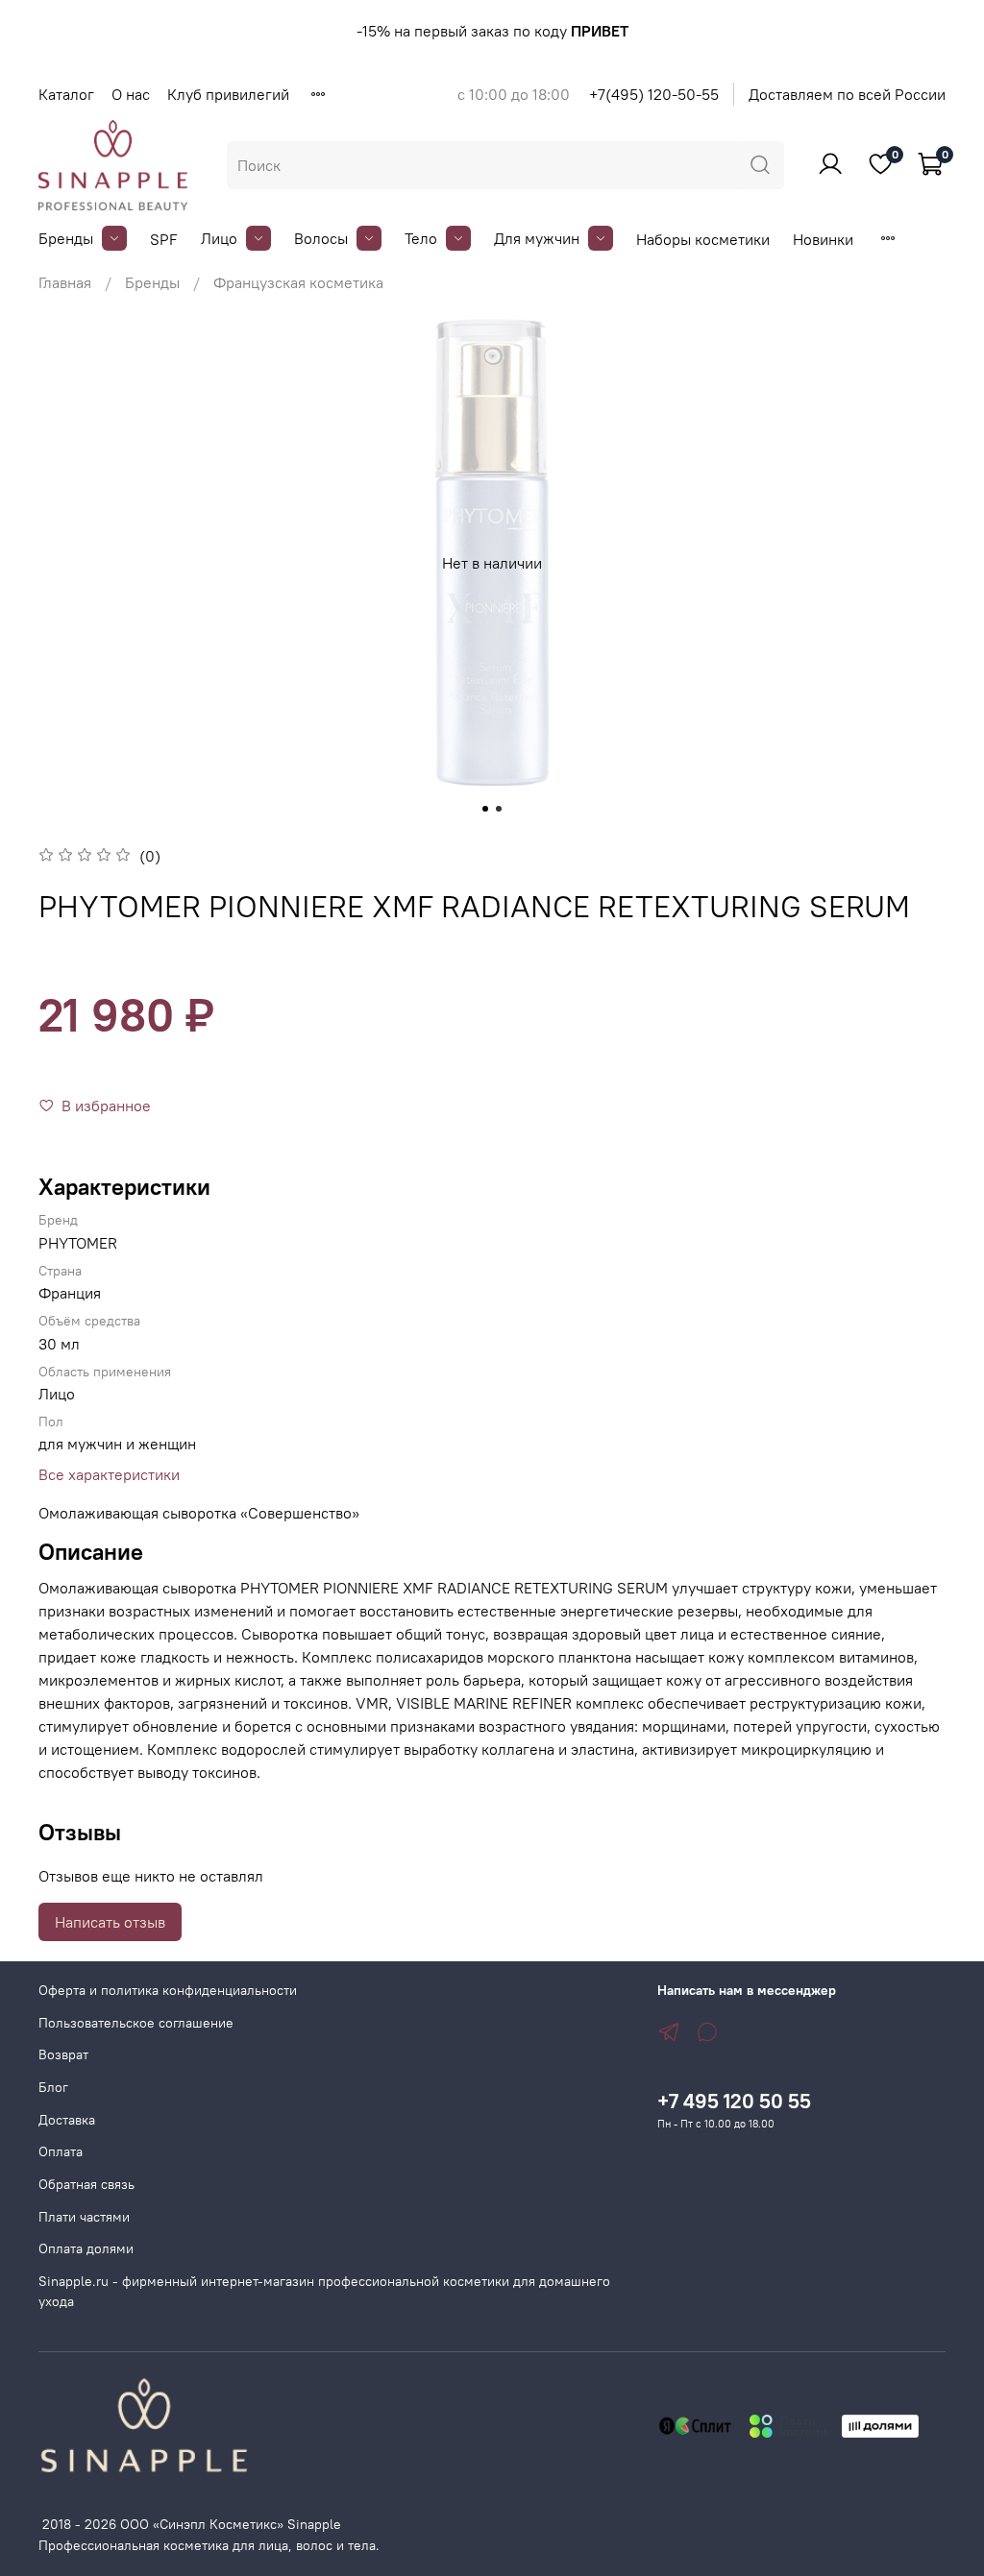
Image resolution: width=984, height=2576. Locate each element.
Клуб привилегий (228, 94)
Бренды (66, 238)
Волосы (321, 238)
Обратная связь (86, 2184)
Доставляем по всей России (847, 94)
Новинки (823, 239)
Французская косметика (298, 282)
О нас (131, 94)
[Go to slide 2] (499, 809)
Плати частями (84, 2217)
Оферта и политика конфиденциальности (168, 1990)
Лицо (219, 238)
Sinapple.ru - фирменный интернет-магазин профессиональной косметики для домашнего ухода (324, 2292)
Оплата (61, 2151)
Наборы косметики (703, 239)
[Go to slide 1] (485, 809)
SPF (164, 239)
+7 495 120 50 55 (734, 2101)
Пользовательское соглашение (136, 2023)
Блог (53, 2087)
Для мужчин (537, 238)
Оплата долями (86, 2248)
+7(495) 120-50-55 (654, 94)
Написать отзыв (110, 1922)
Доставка (67, 2120)
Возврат (63, 2054)
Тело (421, 238)
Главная (65, 282)
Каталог (66, 94)
